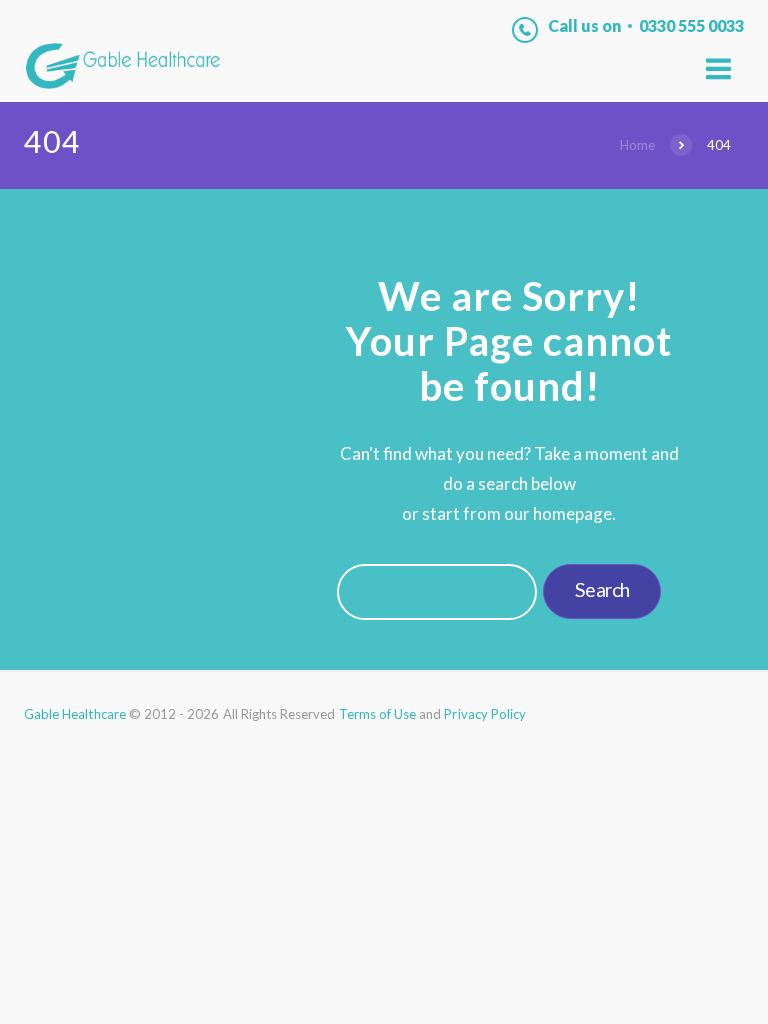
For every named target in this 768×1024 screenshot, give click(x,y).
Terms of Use (378, 714)
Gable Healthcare (75, 714)
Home (637, 145)
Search (602, 589)
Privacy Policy (485, 714)
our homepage (558, 513)
